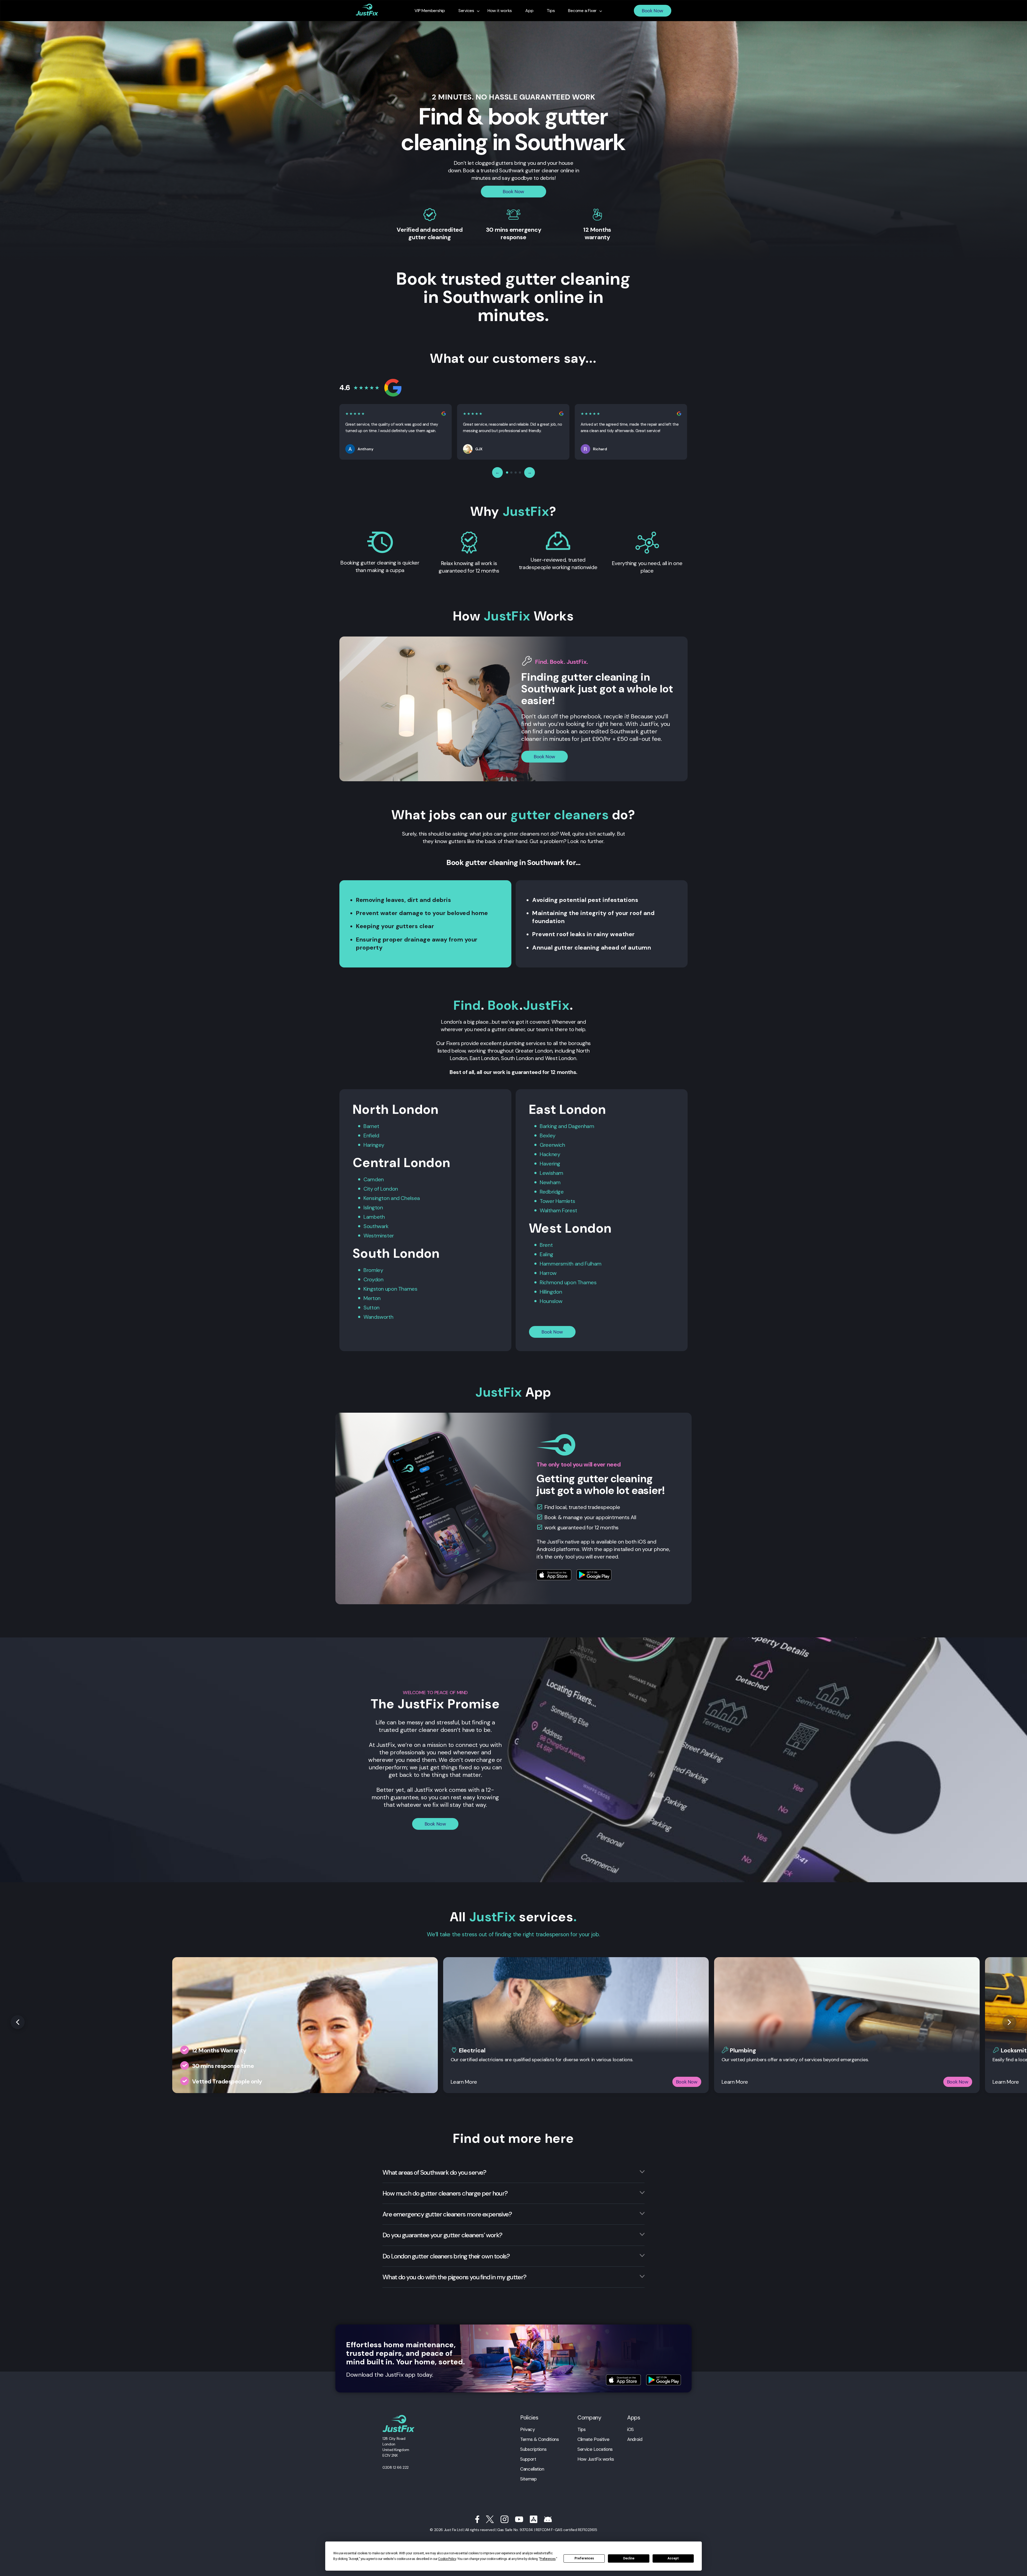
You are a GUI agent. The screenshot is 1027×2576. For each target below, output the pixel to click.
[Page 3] (516, 472)
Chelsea (410, 1198)
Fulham (593, 1264)
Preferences (584, 2558)
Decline (629, 2558)
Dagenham (581, 1126)
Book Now (653, 11)
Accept (673, 2558)
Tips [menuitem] (551, 11)
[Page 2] (511, 472)
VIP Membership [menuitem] (430, 11)
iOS (631, 2429)
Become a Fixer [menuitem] (582, 11)
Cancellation (532, 2469)
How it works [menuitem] (500, 11)
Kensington (376, 1198)
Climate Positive (593, 2439)
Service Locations (595, 2449)
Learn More (464, 2082)
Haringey (374, 1145)
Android (635, 2439)
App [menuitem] (529, 11)
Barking (548, 1126)
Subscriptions (533, 2449)
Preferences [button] (548, 2559)
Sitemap (528, 2479)
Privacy (527, 2429)
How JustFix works (596, 2459)
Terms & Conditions (539, 2439)
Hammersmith (557, 1264)
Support (528, 2459)
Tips (582, 2429)
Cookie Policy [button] (447, 2559)
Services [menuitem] (466, 11)
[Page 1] (507, 472)
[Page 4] (520, 472)
